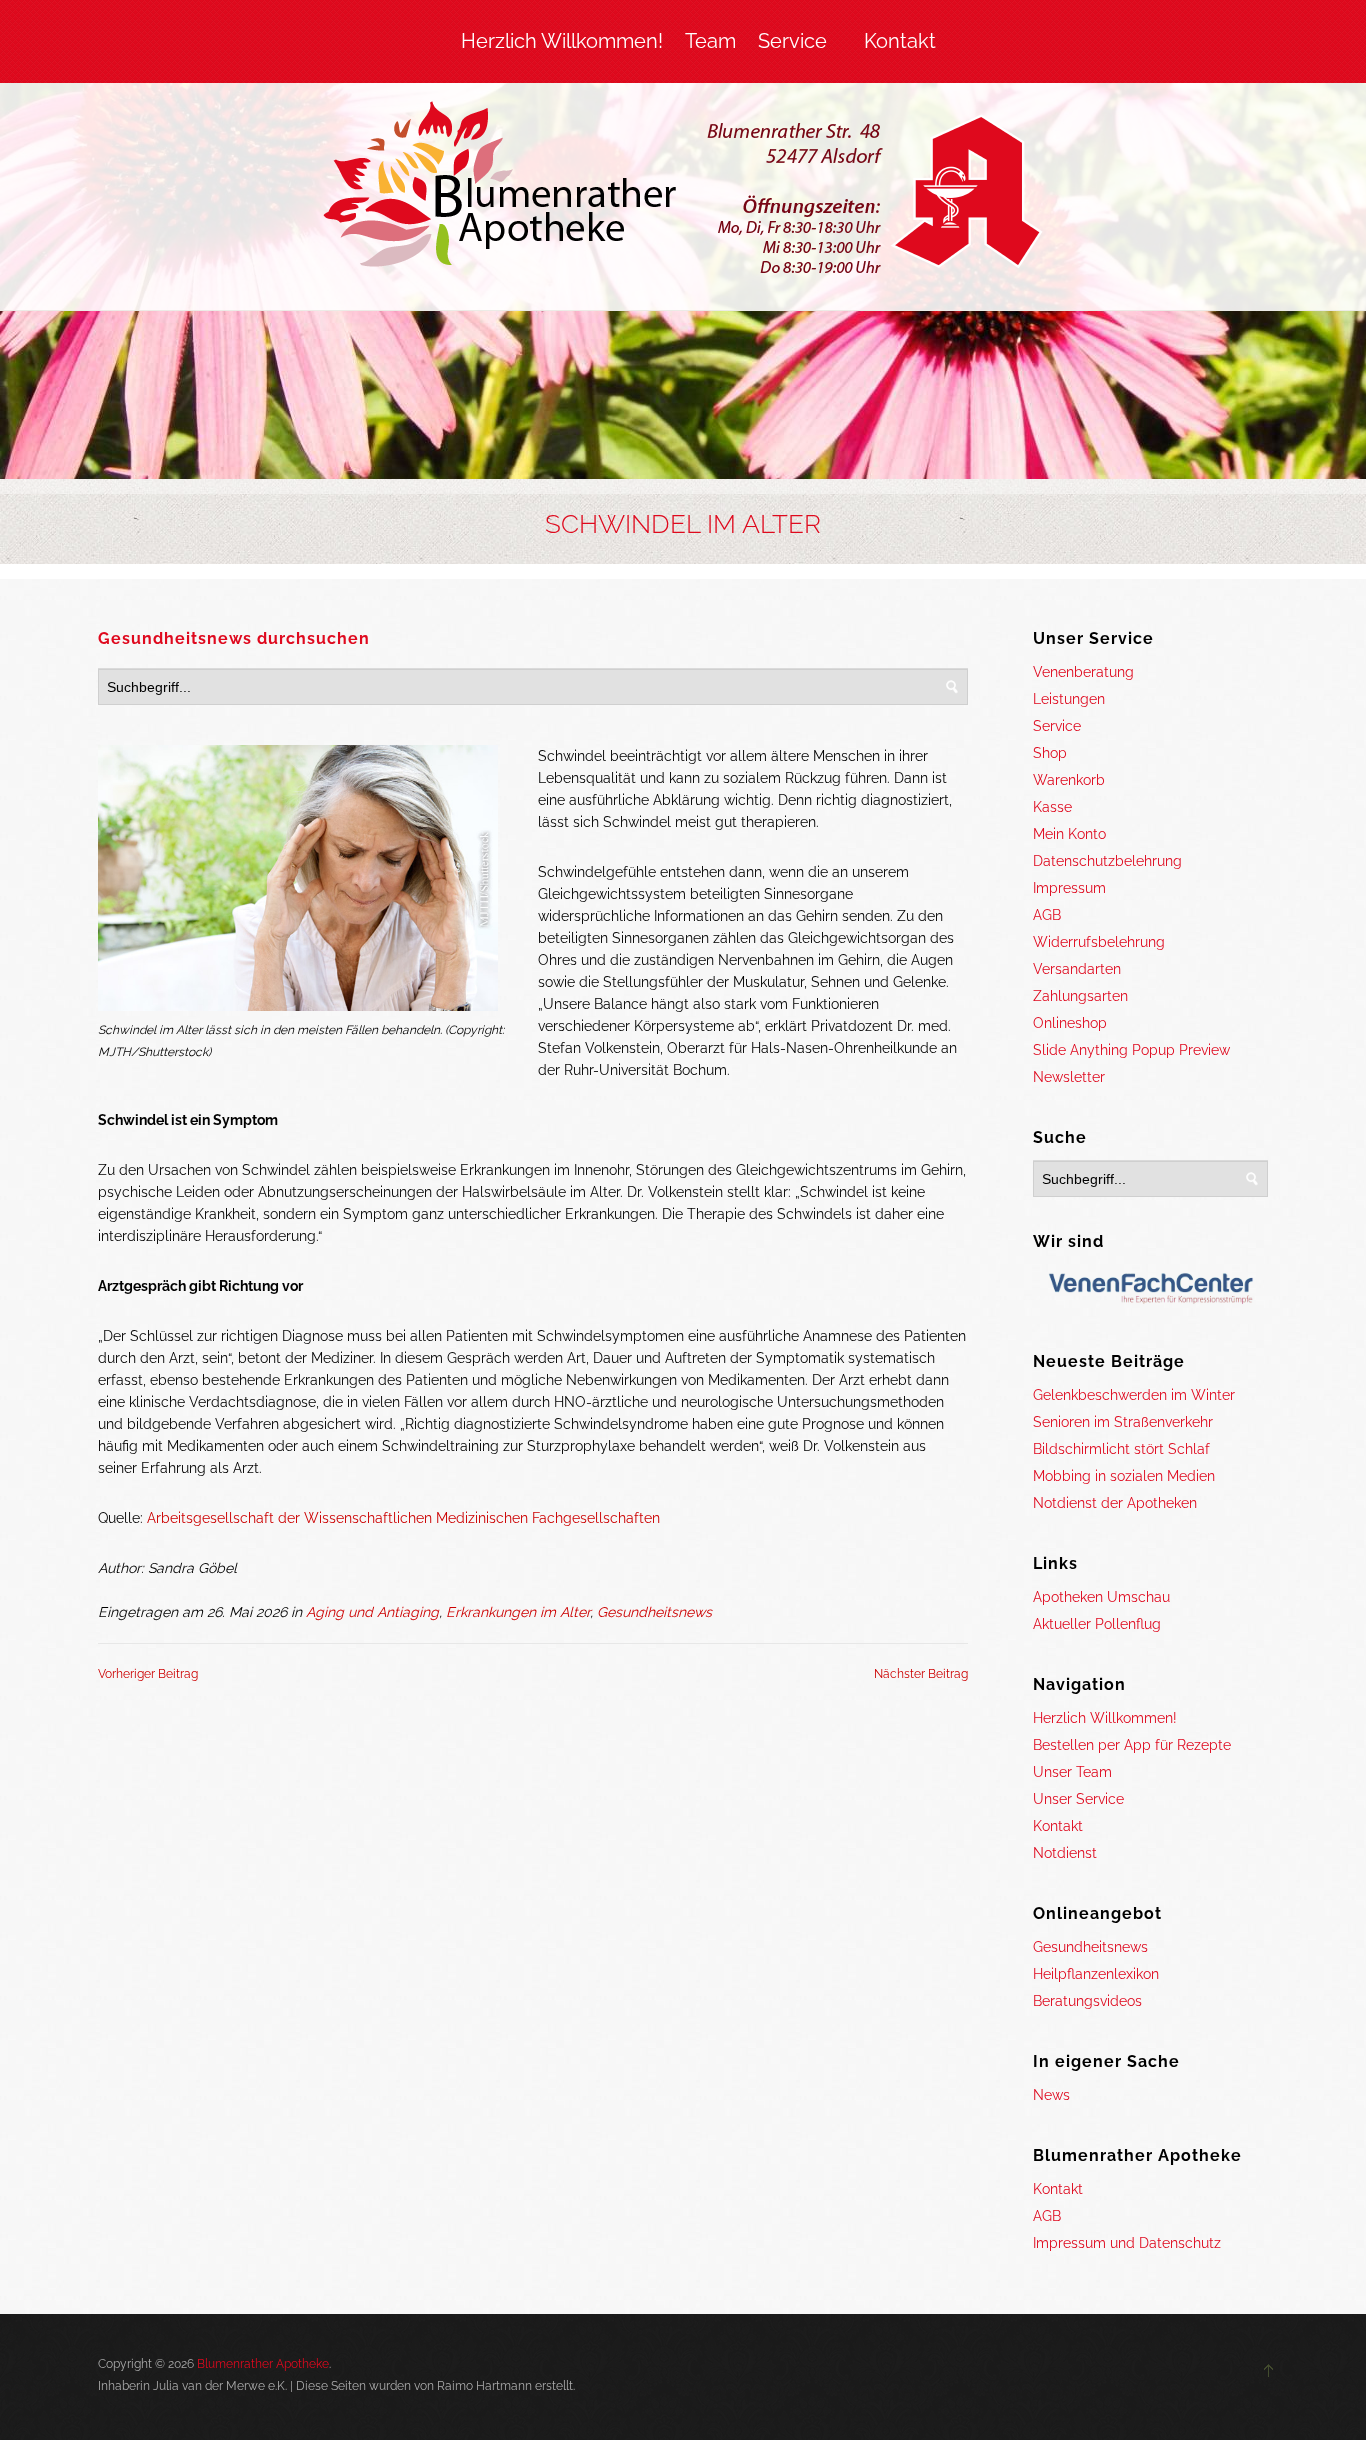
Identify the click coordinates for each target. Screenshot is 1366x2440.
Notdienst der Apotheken (1115, 1503)
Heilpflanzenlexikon (1096, 1974)
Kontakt (900, 41)
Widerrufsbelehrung (1099, 942)
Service (792, 41)
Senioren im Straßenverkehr (1123, 1422)
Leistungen (1069, 699)
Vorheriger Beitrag (148, 1674)
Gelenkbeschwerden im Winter (1134, 1395)
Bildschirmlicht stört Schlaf (1121, 1449)
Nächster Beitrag (921, 1674)
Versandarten (1077, 969)
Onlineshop (1070, 1023)
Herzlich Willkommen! (562, 41)
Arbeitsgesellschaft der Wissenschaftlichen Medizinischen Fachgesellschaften (403, 1518)
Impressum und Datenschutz (1127, 2243)
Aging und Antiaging (372, 1612)
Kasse (1052, 807)
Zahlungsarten (1080, 996)
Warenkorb (1069, 780)
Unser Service (1078, 1799)
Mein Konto (1069, 834)
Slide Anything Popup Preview (1131, 1050)
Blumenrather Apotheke (263, 2364)
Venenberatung (1083, 672)
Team (710, 41)
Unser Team (1072, 1772)
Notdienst (1065, 1853)
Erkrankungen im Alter (518, 1612)
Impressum (1069, 888)
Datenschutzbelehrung (1107, 861)
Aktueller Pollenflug (1097, 1624)
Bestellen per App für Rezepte (1132, 1745)
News (1051, 2095)
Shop (1050, 753)
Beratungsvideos (1087, 2001)
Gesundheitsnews (654, 1612)
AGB (1047, 915)
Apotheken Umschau (1101, 1597)
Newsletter (1069, 1077)
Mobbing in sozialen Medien (1124, 1476)
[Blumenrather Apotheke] (683, 192)
